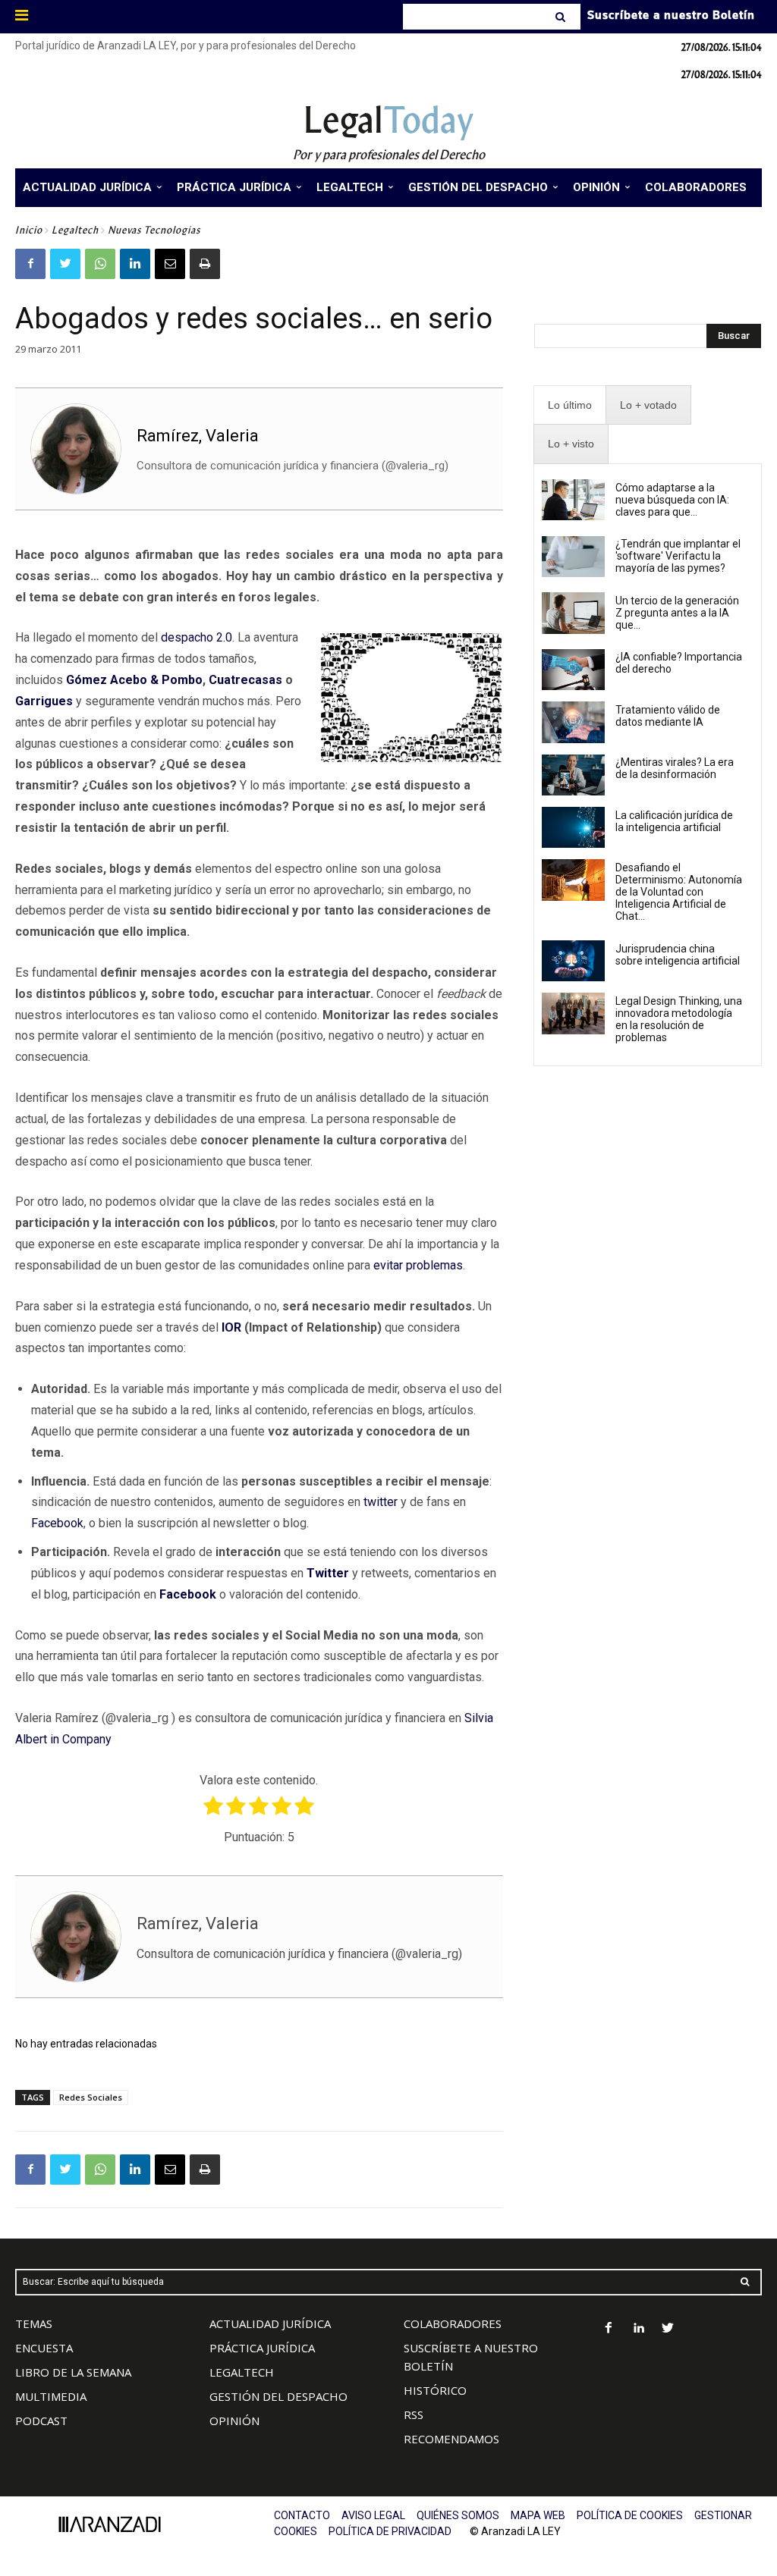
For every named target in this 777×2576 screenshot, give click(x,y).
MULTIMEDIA (51, 2396)
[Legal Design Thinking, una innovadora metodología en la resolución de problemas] (574, 1013)
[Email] (170, 264)
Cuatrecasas (245, 680)
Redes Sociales (91, 2097)
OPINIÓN (234, 2421)
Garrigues (44, 701)
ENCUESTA (44, 2348)
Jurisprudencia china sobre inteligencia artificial (678, 955)
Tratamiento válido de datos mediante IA (668, 716)
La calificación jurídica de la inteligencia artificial (674, 821)
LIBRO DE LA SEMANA (73, 2372)
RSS (414, 2414)
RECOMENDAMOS (451, 2439)
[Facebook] (30, 264)
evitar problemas (418, 1265)
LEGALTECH (242, 2372)
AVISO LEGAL (373, 2515)
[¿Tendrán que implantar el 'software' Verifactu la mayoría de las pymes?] (574, 557)
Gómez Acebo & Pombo (134, 680)
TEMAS (34, 2323)
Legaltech (75, 230)
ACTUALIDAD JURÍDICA (270, 2323)
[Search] (562, 17)
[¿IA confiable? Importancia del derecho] (574, 670)
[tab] (570, 405)
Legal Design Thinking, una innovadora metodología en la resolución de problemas (679, 1019)
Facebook (57, 1523)
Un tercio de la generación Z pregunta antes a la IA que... (677, 613)
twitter (381, 1502)
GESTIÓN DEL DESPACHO (278, 2396)
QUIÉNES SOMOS (458, 2515)
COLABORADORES (453, 2323)
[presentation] (570, 405)
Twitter (328, 1573)
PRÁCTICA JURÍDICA (262, 2348)
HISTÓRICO (435, 2390)
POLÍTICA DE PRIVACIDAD (390, 2531)
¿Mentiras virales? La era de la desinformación (675, 768)
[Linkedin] (135, 264)
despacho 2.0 (197, 637)
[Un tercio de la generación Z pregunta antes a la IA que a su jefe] (574, 613)
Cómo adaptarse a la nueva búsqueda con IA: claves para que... (672, 500)
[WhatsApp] (100, 264)
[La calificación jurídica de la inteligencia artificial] (574, 827)
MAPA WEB (538, 2515)
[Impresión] (205, 264)
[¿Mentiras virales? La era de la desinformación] (574, 775)
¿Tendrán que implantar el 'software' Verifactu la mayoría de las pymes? (678, 556)
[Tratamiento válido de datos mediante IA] (574, 722)
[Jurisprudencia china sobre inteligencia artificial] (574, 961)
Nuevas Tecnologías (154, 230)
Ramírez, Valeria (198, 436)
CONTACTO (302, 2515)
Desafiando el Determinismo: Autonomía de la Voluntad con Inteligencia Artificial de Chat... (679, 892)
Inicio (29, 230)
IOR (231, 1327)
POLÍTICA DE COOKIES (630, 2515)
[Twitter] (65, 264)
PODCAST (41, 2421)
